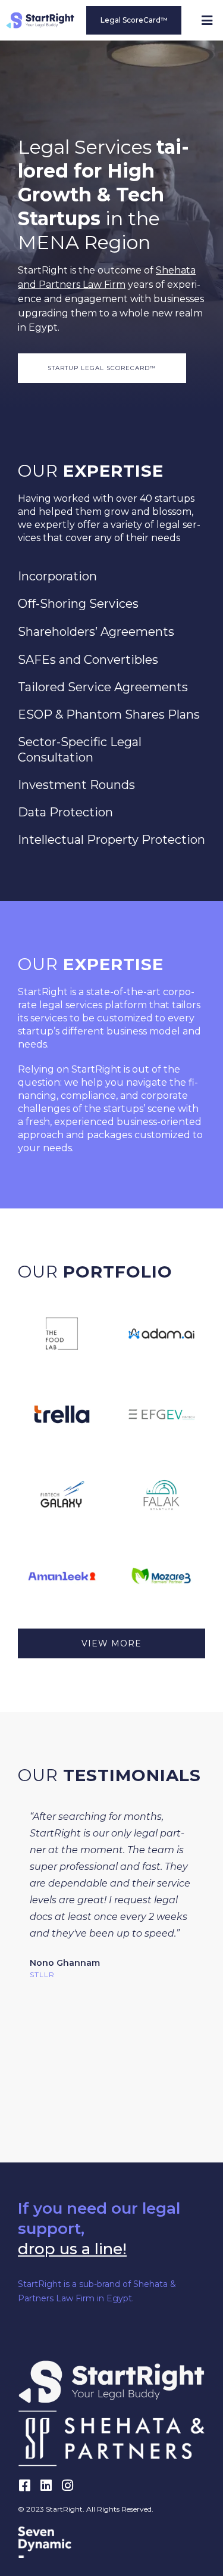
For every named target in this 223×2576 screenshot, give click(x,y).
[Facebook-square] (24, 2485)
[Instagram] (67, 2485)
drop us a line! (72, 2249)
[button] (207, 21)
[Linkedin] (46, 2485)
